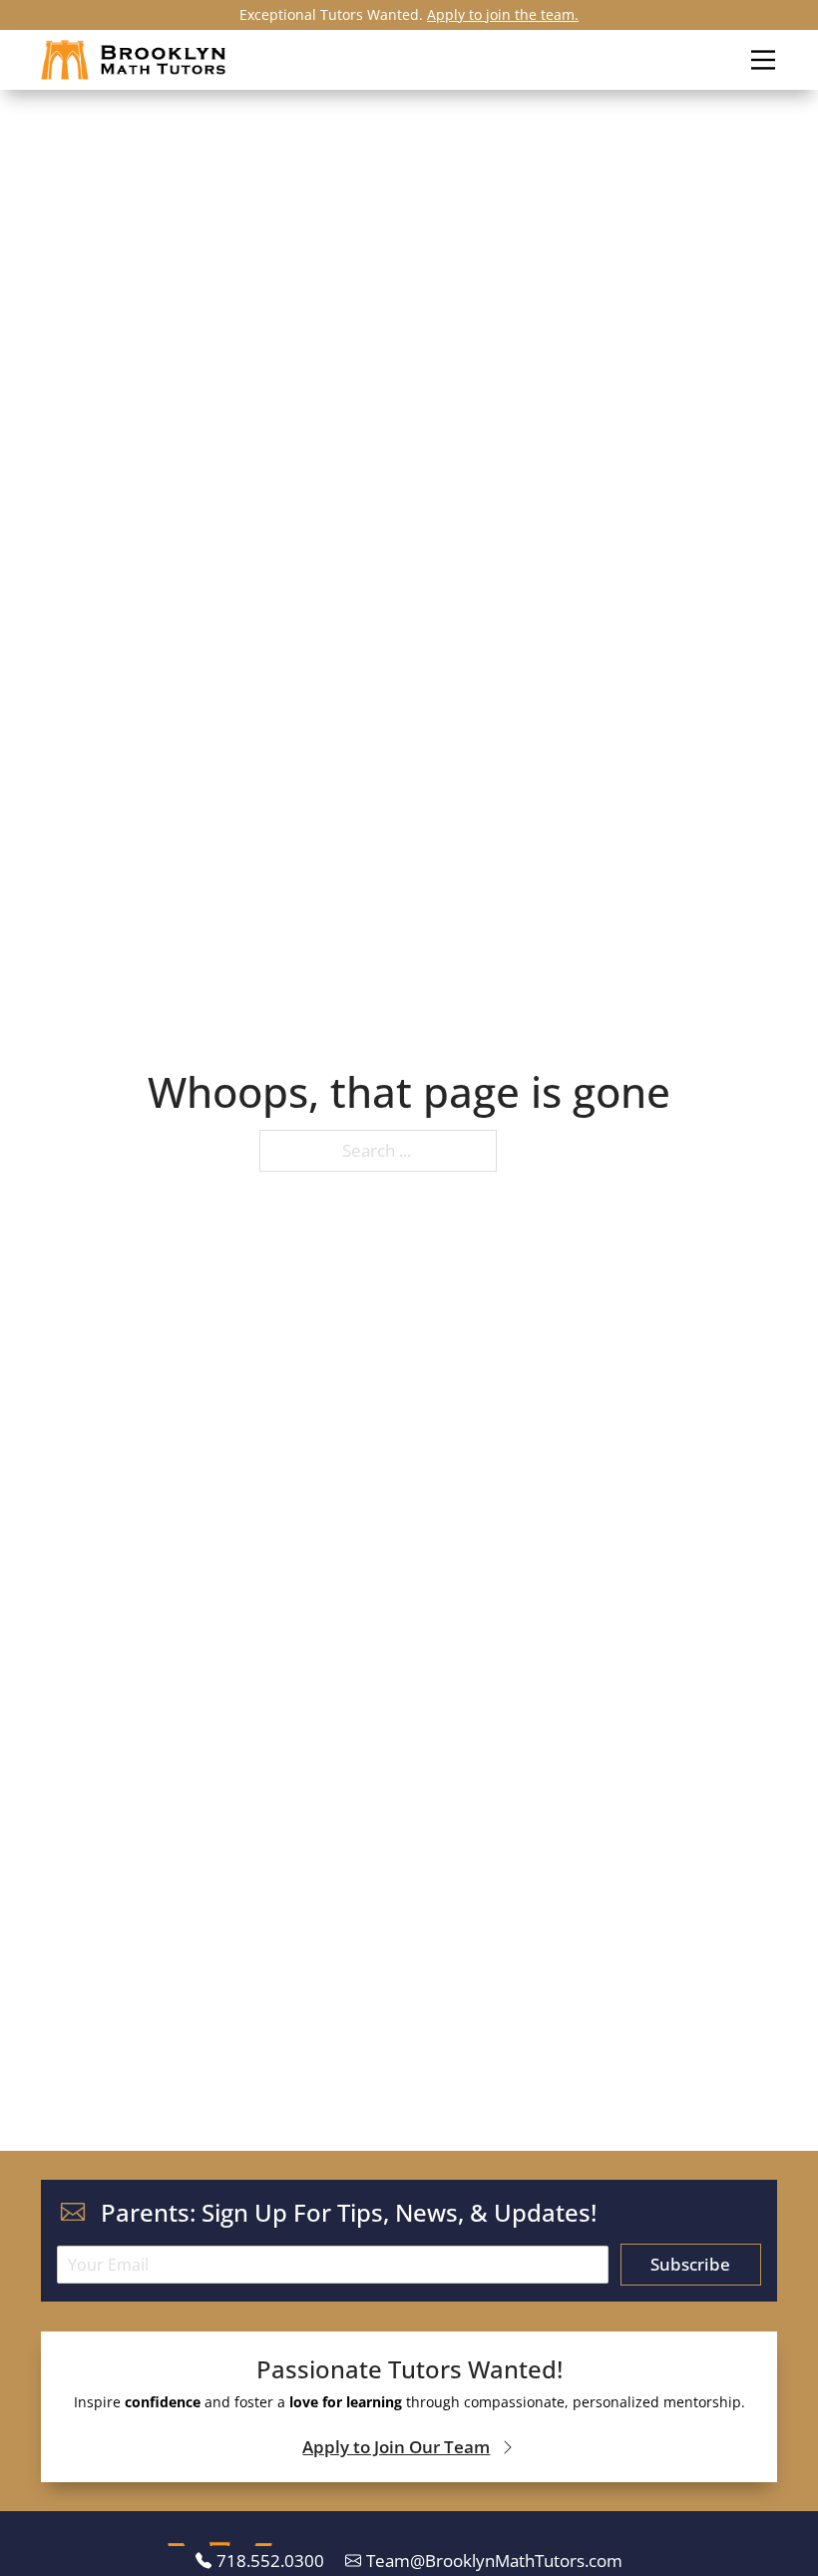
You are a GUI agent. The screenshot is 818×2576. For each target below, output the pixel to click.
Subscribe (690, 2264)
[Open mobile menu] (763, 59)
